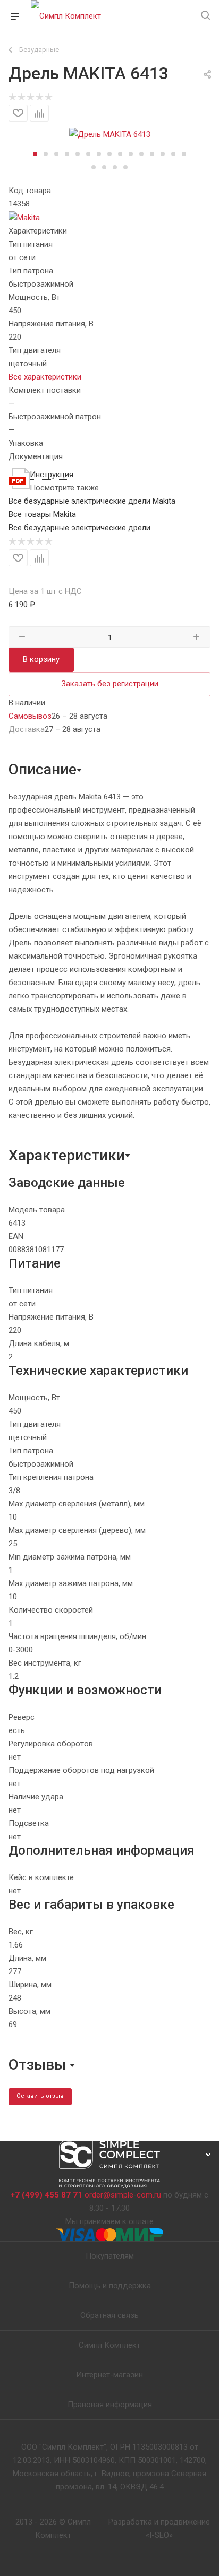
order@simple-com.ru (123, 2195)
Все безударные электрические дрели (79, 528)
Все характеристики (45, 377)
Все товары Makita (42, 514)
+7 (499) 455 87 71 (47, 2195)
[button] (35, 154)
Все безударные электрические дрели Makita (92, 501)
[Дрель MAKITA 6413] (110, 134)
